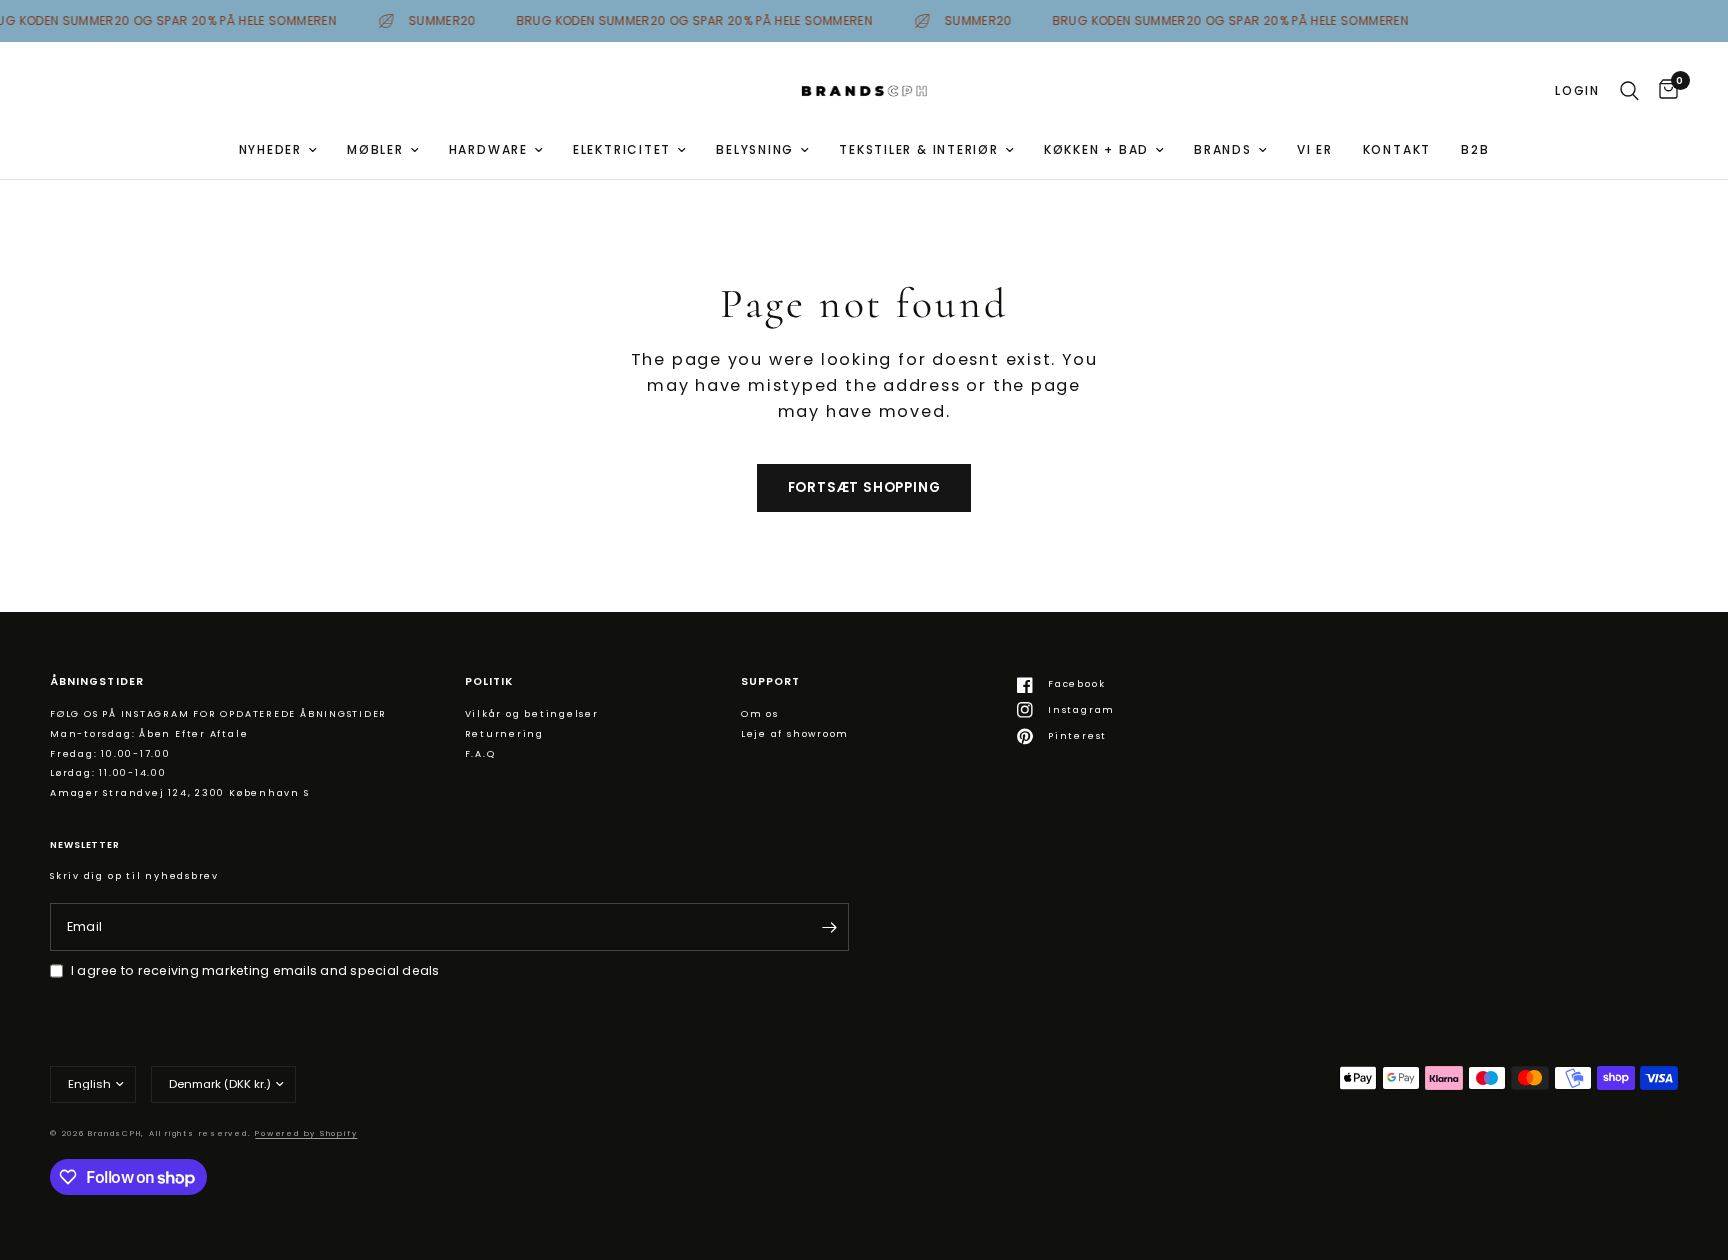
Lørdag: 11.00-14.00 (108, 772)
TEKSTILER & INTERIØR (919, 149)
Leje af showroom (795, 733)
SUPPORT (770, 682)
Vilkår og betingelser (532, 713)
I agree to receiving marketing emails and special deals (255, 970)
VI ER (1315, 149)
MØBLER (375, 149)
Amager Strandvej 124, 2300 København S (180, 792)
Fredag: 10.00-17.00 (110, 753)
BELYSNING (755, 149)
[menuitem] (278, 149)
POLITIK (489, 682)
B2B (1475, 149)
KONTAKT (1397, 149)
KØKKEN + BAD (1096, 149)
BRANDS (1223, 149)
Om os (760, 713)
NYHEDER (270, 149)
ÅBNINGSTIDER (97, 682)
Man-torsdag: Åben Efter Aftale (149, 733)
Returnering (505, 733)
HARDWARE (488, 149)
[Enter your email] (829, 927)
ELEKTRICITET (622, 149)
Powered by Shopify (306, 1133)
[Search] (1629, 91)
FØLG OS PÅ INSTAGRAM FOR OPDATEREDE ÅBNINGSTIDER (218, 713)
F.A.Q (480, 753)
